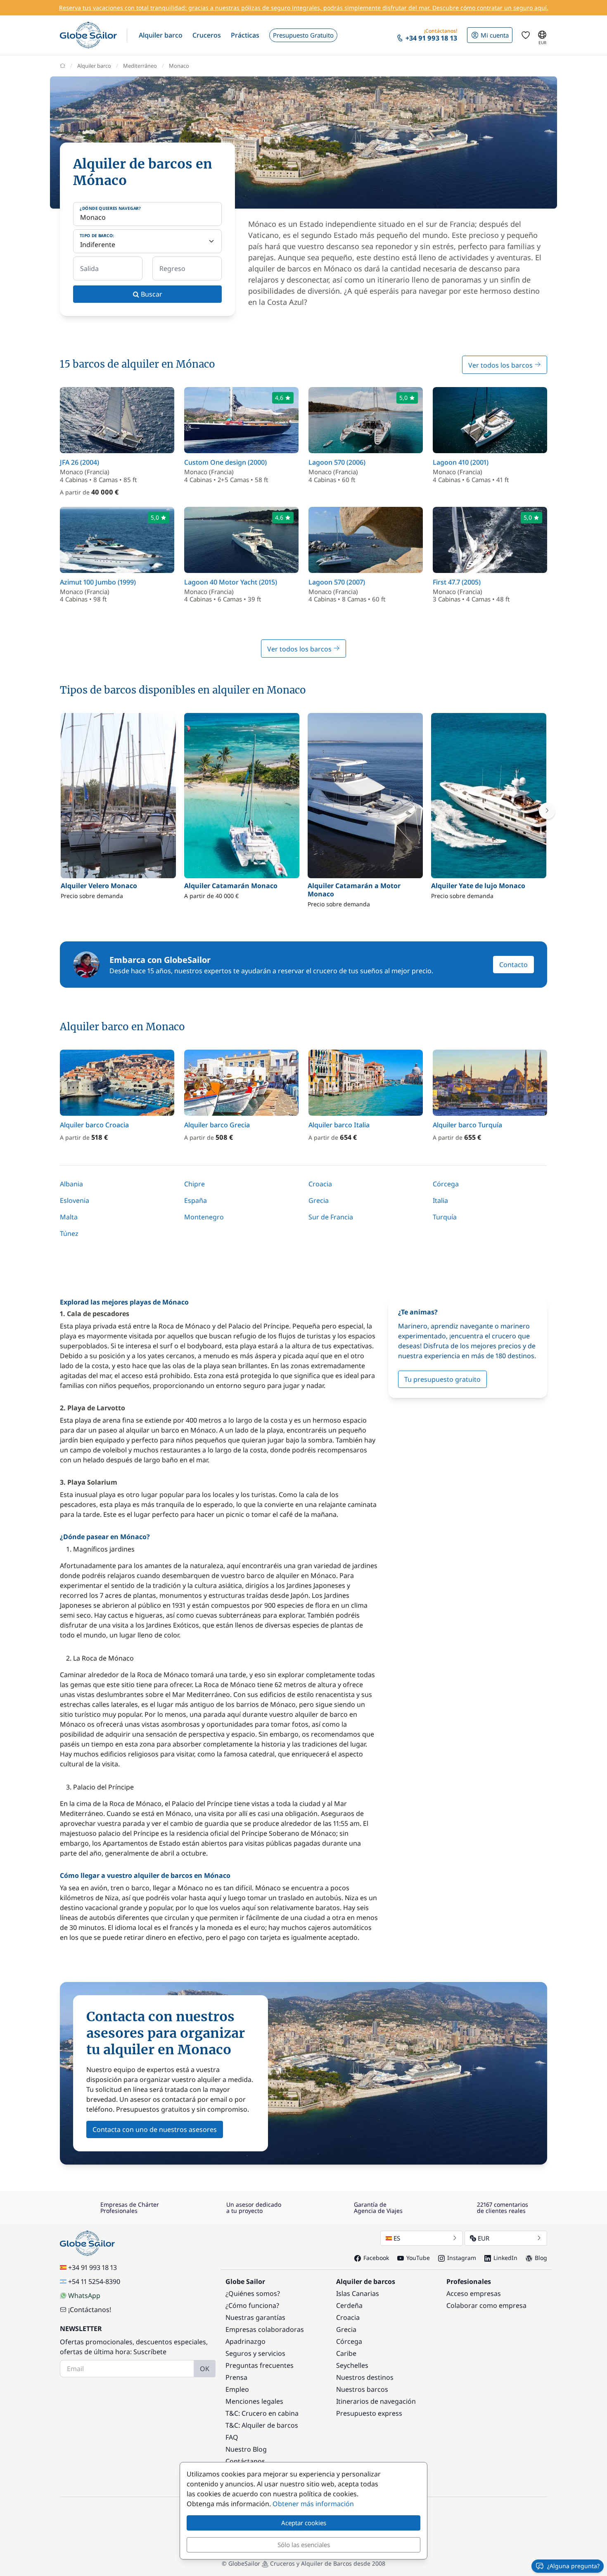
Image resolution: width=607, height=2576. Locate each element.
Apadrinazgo (245, 2341)
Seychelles (352, 2365)
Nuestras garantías (255, 2317)
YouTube (418, 2258)
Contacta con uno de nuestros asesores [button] (155, 2129)
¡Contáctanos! (90, 2310)
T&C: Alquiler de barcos (262, 2425)
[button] (161, 35)
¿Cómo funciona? (252, 2305)
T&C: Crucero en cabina (262, 2413)
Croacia (320, 1184)
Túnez (69, 1233)
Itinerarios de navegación (376, 2401)
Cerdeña (349, 2305)
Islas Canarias (358, 2293)
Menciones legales (254, 2401)
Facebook (376, 2258)
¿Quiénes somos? (253, 2293)
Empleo (237, 2389)
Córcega (446, 1184)
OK (205, 2369)
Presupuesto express (369, 2413)
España (196, 1200)
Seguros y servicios (255, 2353)
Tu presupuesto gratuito (442, 1379)
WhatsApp (84, 2296)
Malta (69, 1217)
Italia (440, 1200)
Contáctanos (245, 2461)
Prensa (236, 2377)
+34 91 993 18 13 (92, 2267)
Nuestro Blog (246, 2449)
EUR (484, 2238)
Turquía (445, 1217)
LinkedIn (505, 2258)
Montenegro (204, 1217)
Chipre (194, 1184)
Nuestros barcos (362, 2389)
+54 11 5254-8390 (94, 2281)
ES (397, 2238)
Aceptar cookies (304, 2523)
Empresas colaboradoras (265, 2329)
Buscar (151, 294)
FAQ (232, 2437)
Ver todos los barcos (501, 365)
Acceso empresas (474, 2293)
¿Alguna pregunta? (573, 2566)
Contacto (513, 965)
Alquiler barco (94, 66)
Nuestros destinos (365, 2377)
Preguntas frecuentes (260, 2365)
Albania (71, 1184)
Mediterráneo (140, 66)
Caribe (346, 2353)
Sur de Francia (331, 1217)
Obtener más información (313, 2504)
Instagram (462, 2258)
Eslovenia (75, 1200)
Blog (541, 2258)
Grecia (319, 1200)
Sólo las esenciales (304, 2545)
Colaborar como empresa (486, 2305)
